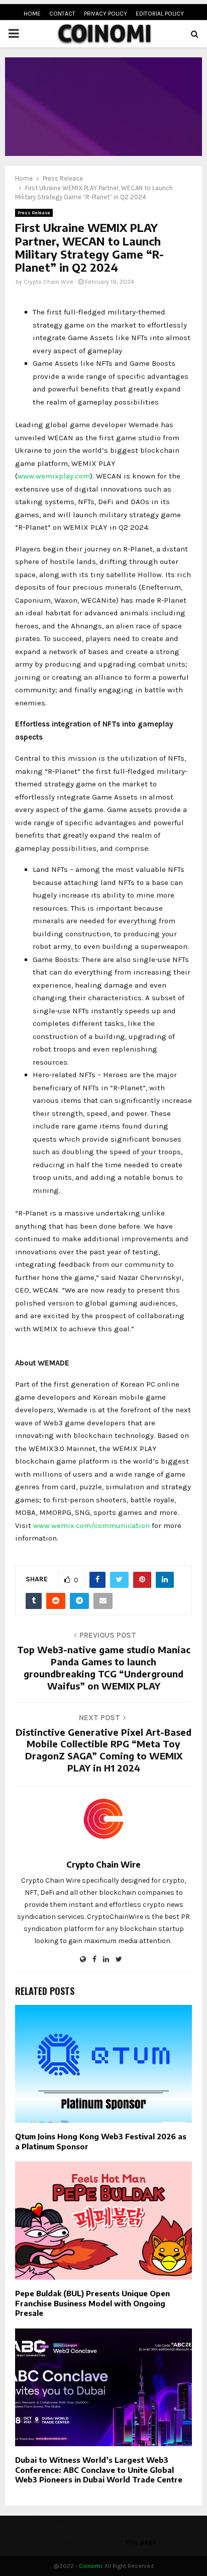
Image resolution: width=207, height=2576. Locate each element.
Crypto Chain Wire (48, 282)
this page (140, 2542)
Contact (62, 14)
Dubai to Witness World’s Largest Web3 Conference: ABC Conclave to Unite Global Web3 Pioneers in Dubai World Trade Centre (99, 2470)
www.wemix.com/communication (91, 1525)
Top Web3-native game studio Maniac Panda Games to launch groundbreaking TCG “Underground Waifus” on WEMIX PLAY (104, 1668)
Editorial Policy (160, 14)
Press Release (34, 213)
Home (32, 14)
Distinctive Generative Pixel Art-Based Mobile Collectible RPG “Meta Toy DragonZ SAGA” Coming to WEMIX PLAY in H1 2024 (103, 1750)
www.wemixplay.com (54, 476)
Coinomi (90, 2566)
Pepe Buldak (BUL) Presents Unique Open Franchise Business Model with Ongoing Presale (92, 2303)
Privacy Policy (106, 14)
